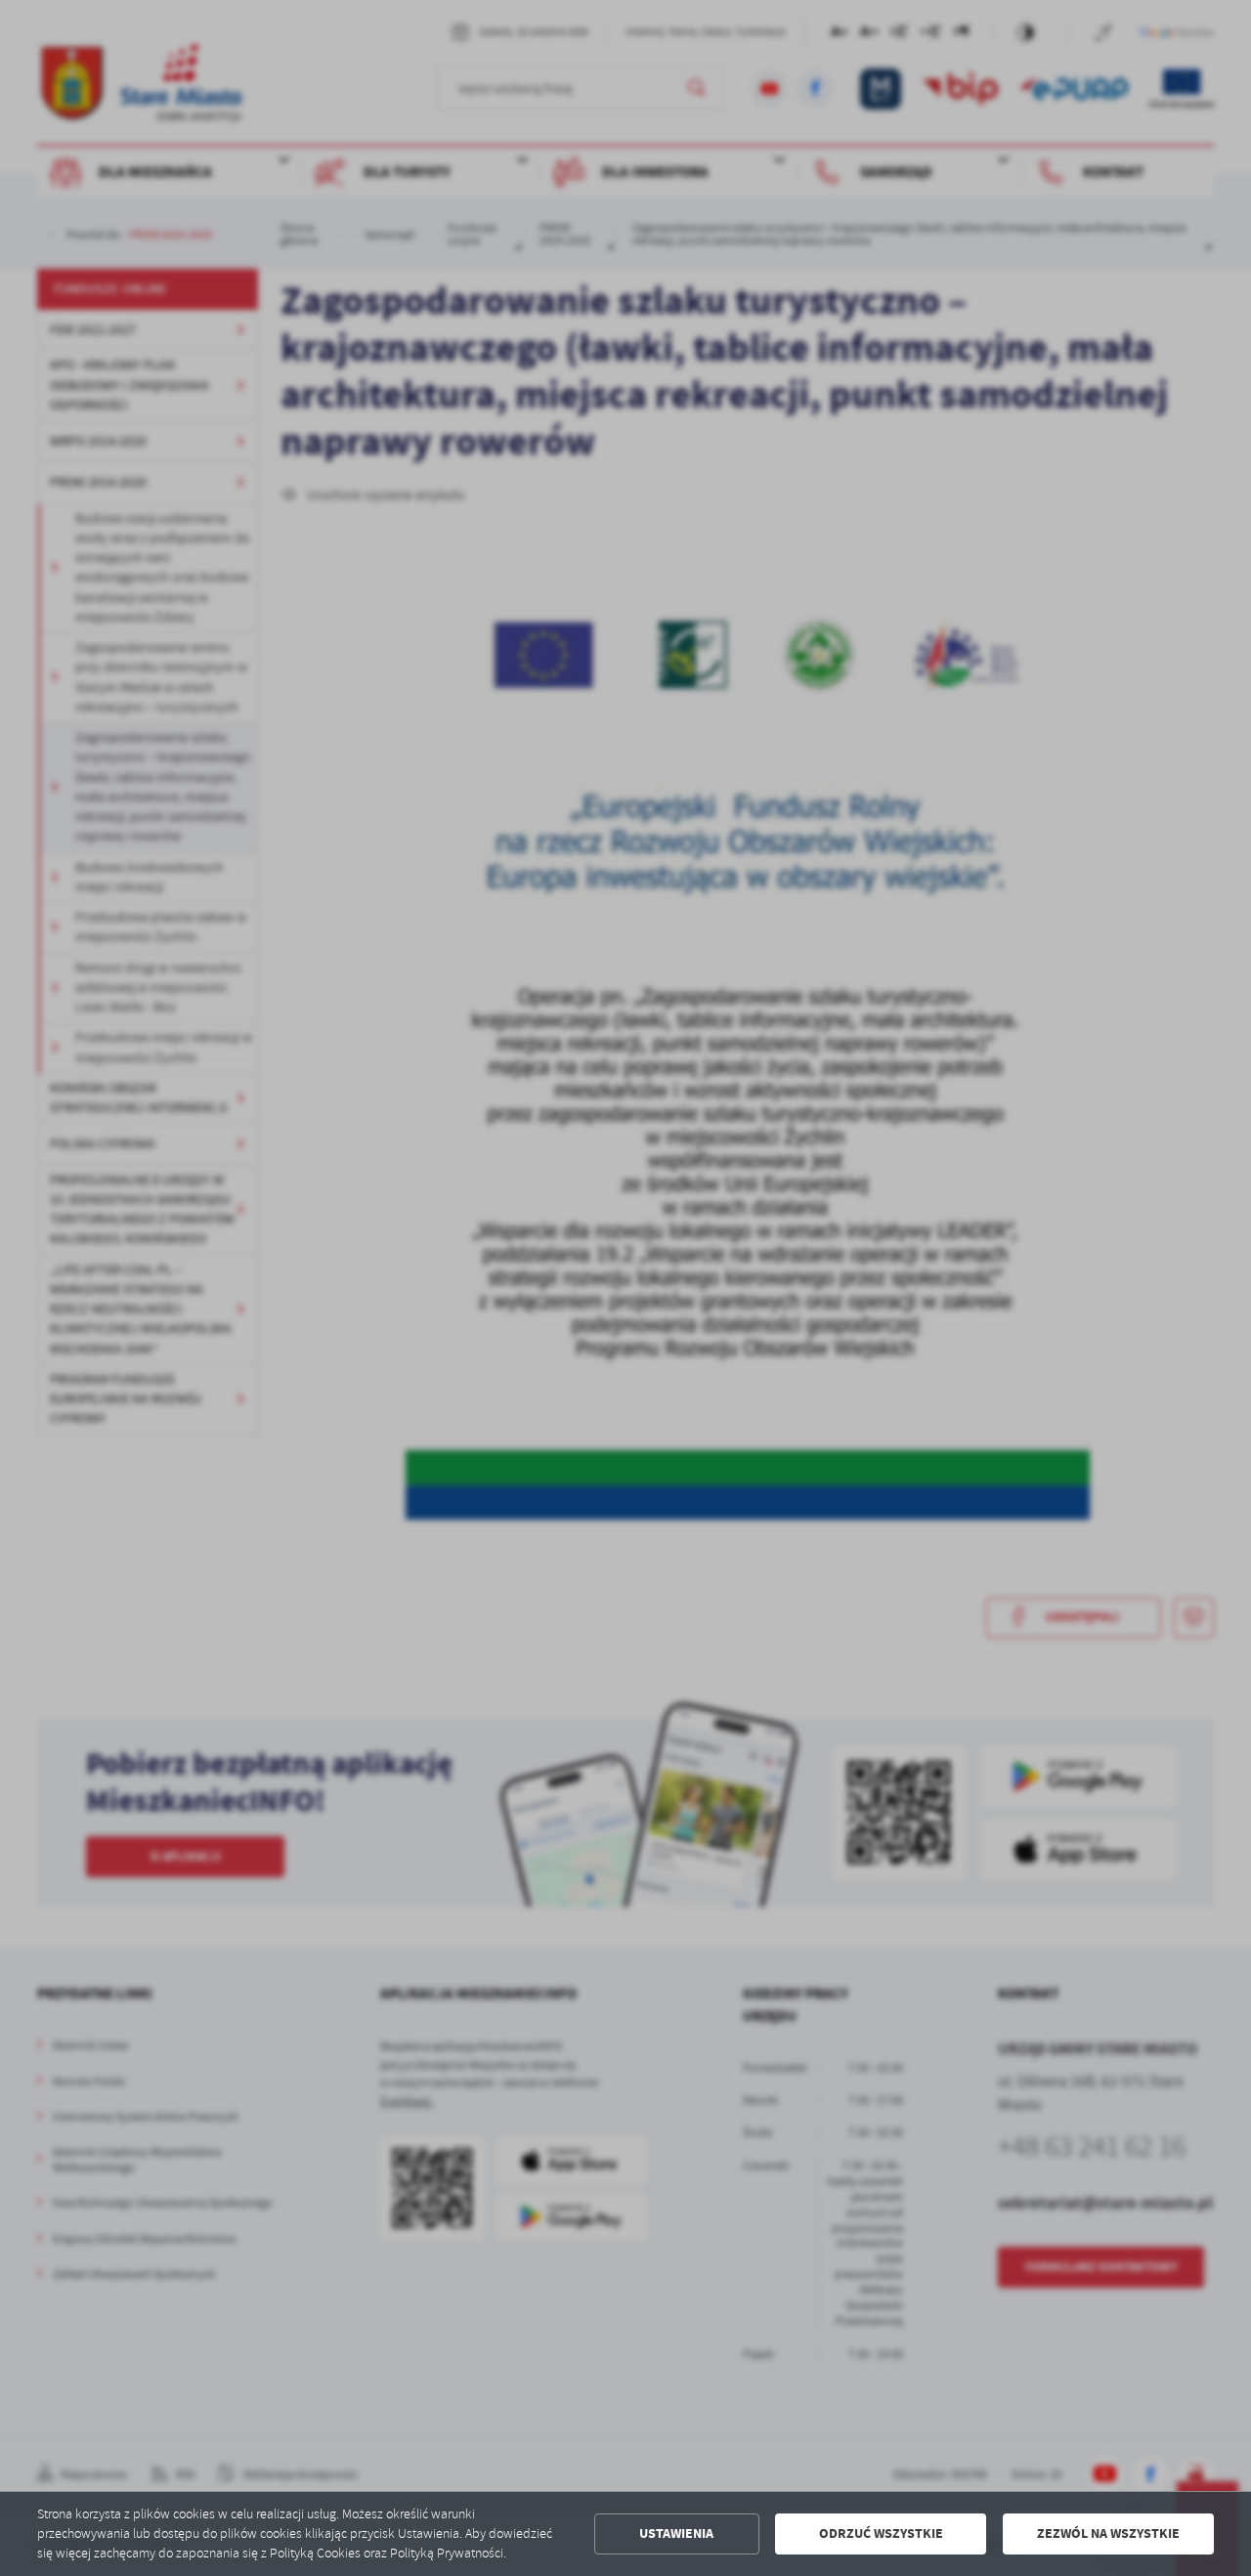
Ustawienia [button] (676, 2533)
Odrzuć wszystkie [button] (881, 2533)
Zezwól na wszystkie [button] (1108, 2533)
